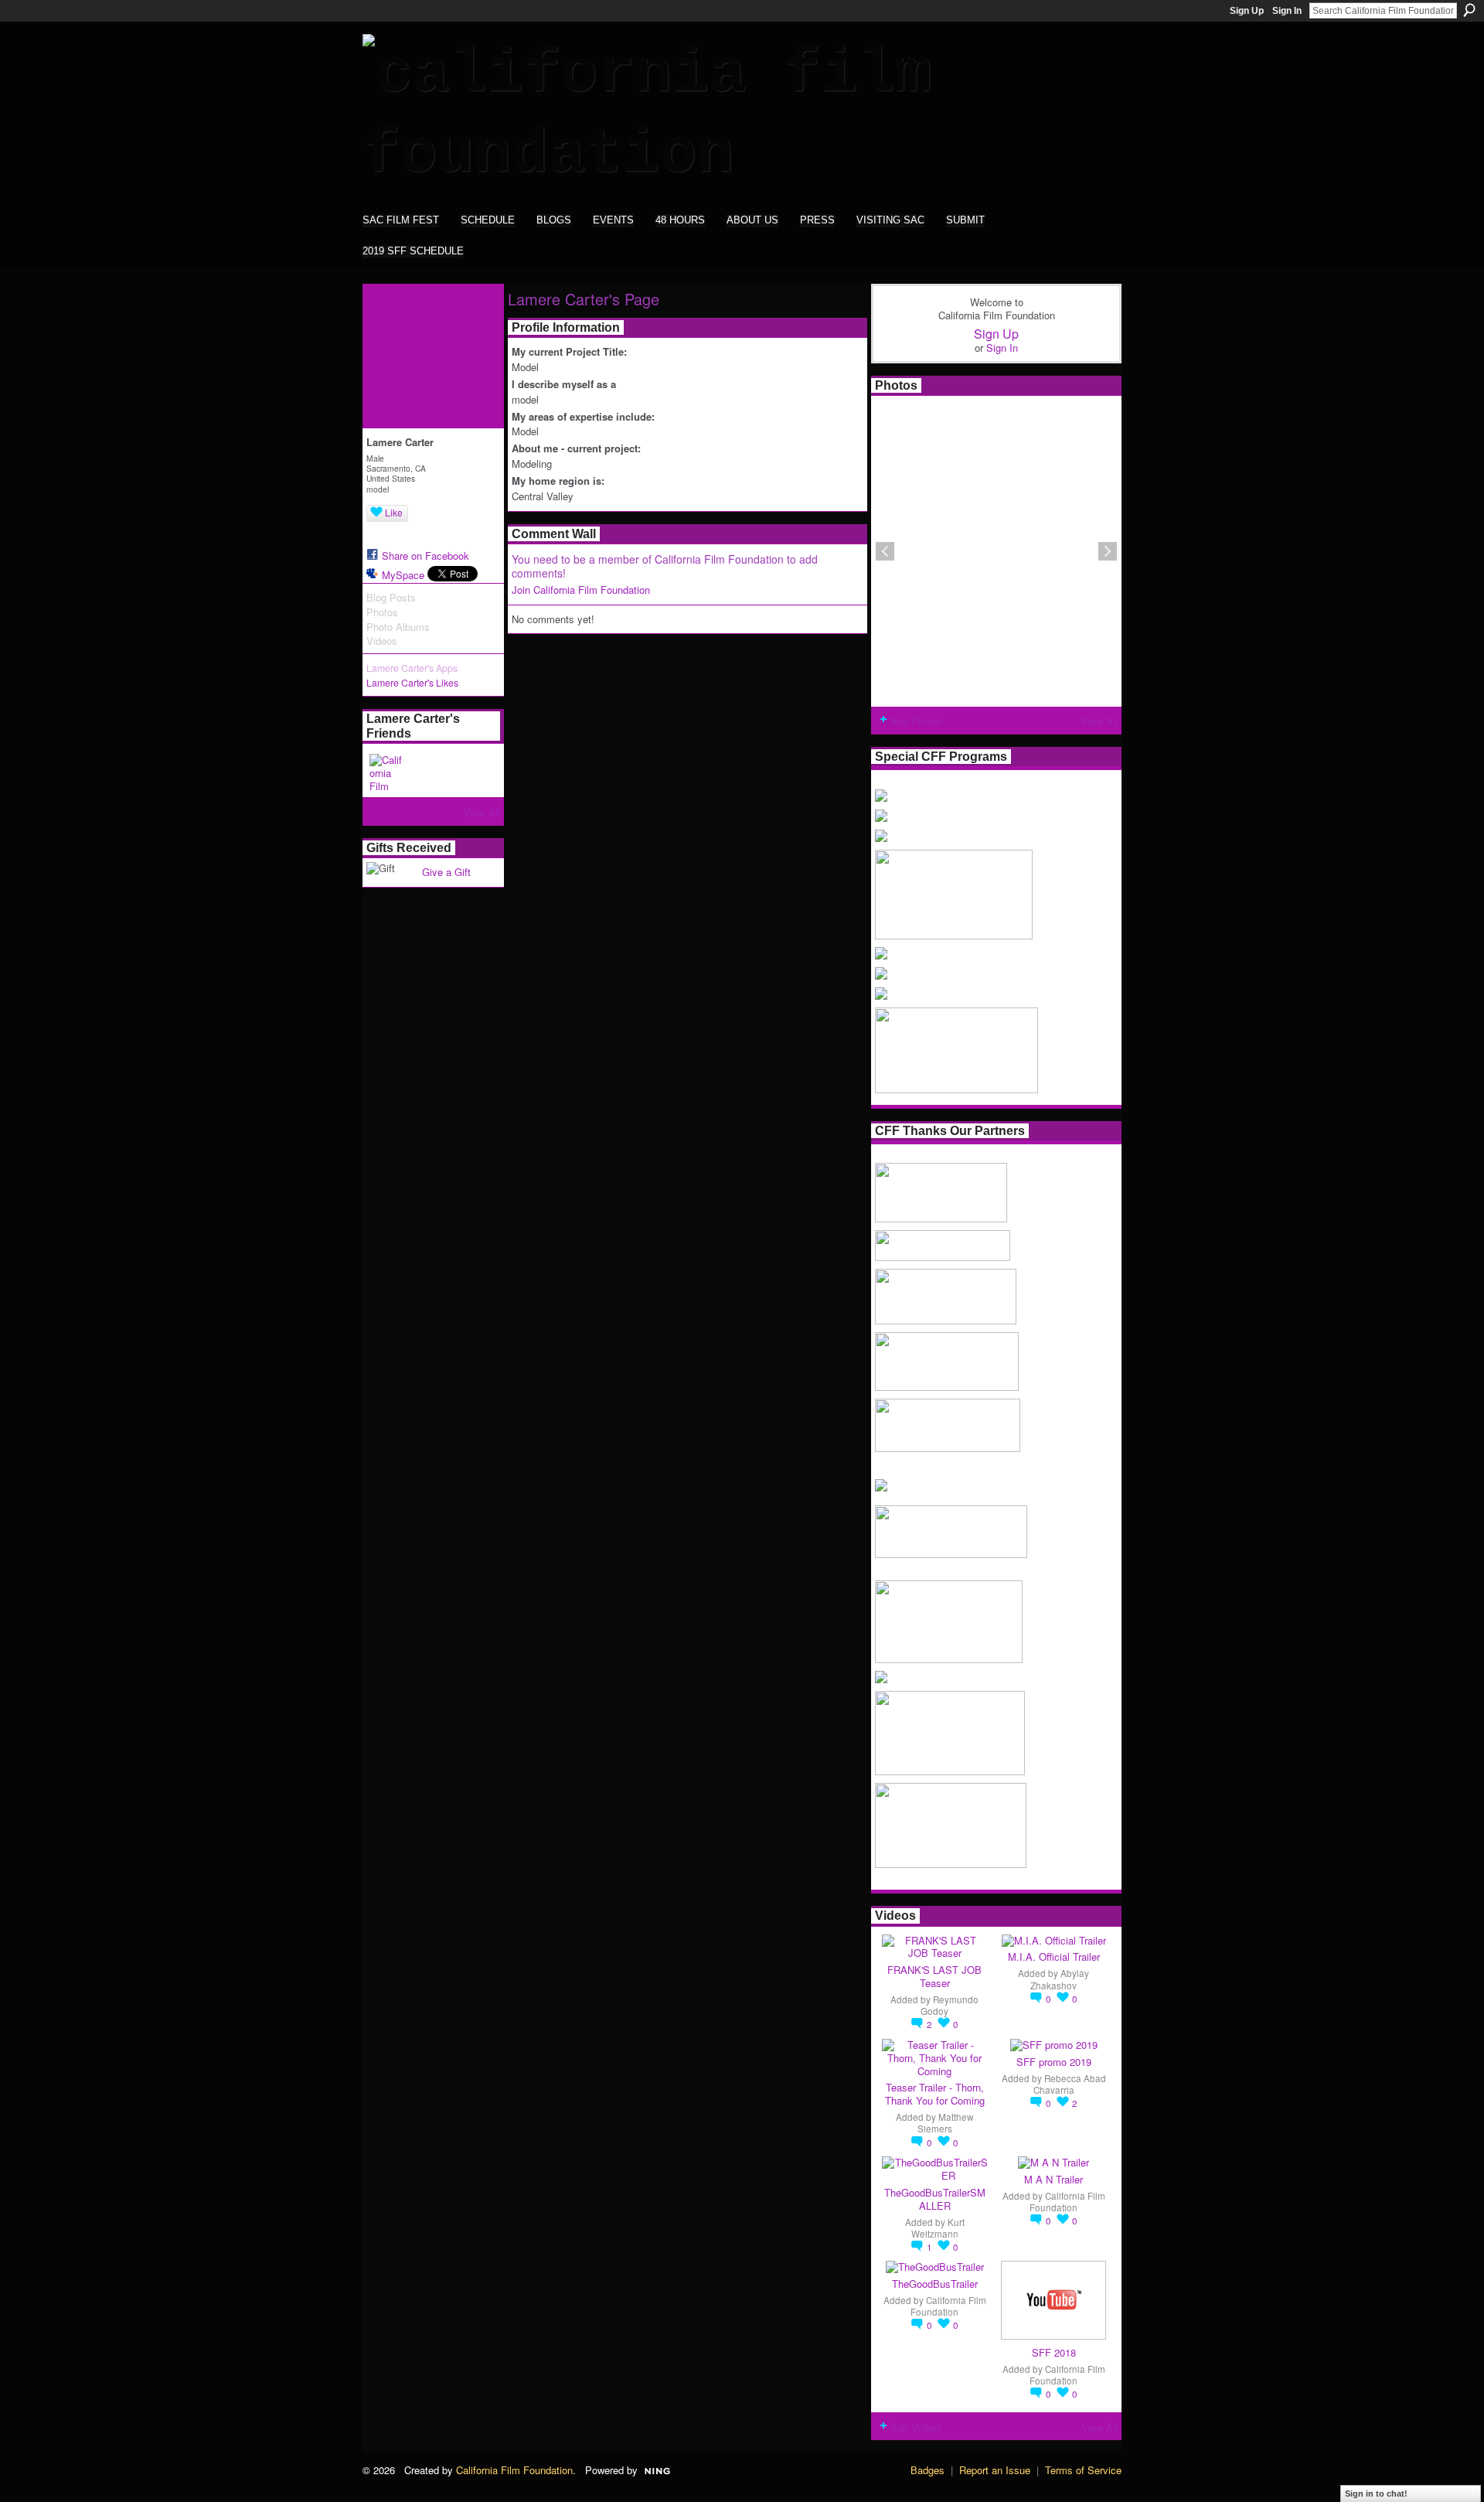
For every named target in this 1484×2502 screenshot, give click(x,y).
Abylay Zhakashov (1060, 1979)
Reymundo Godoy (950, 2005)
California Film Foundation (1067, 2202)
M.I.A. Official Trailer (1054, 1957)
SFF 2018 (1054, 2352)
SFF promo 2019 (1054, 2062)
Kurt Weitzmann (938, 2228)
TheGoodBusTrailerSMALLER (935, 2199)
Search (1469, 10)
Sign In (1287, 11)
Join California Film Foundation (581, 590)
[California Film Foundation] (388, 772)
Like (394, 512)
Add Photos (917, 721)
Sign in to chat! (1376, 2493)
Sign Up (1247, 11)
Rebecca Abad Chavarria (1070, 2084)
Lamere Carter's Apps (412, 668)
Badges (927, 2470)
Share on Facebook (425, 556)
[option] (996, 551)
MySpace (403, 575)
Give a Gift (446, 872)
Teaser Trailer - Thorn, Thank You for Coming (935, 2094)
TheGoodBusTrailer (935, 2284)
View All (482, 812)
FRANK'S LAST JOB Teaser (934, 1976)
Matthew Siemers (946, 2123)
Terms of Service (1083, 2470)
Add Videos (916, 2427)
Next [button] (1108, 551)
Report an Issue (995, 2470)
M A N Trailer (1053, 2179)
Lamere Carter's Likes (412, 683)
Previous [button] (885, 551)
